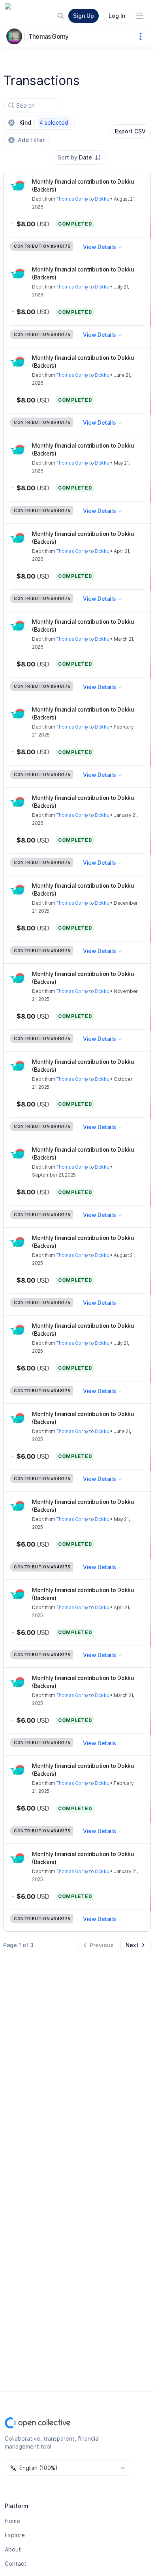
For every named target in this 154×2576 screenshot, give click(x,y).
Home (12, 2521)
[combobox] (80, 158)
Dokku (102, 199)
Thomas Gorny (48, 36)
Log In (117, 16)
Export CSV (130, 131)
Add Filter (31, 140)
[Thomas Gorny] (16, 36)
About (13, 2549)
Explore (15, 2535)
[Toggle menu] (140, 16)
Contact (16, 2564)
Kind (44, 122)
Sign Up (84, 16)
